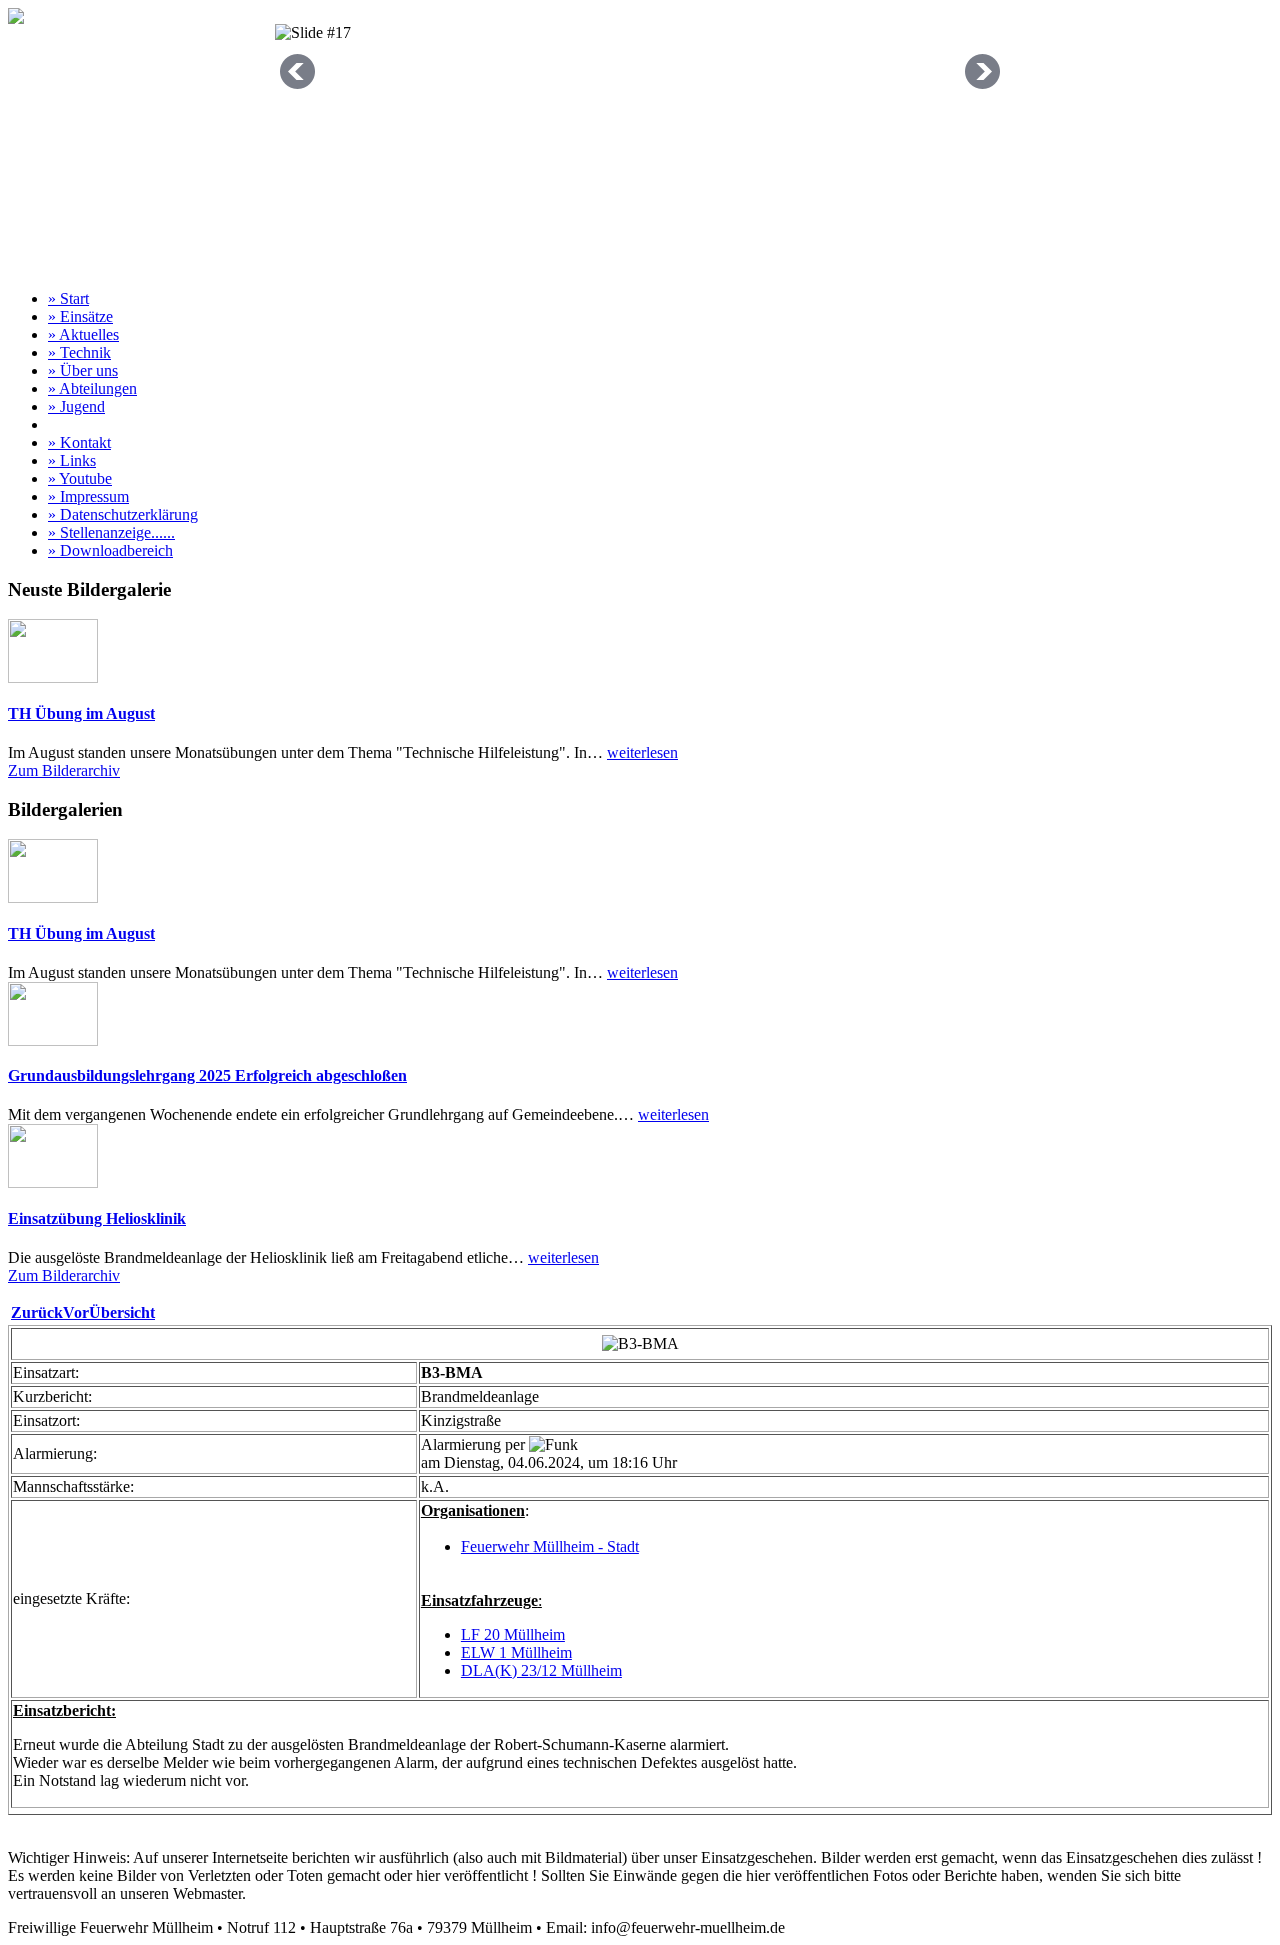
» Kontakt (79, 442)
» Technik (79, 352)
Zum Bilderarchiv (64, 770)
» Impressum (88, 496)
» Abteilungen (92, 388)
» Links (72, 460)
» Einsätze (80, 316)
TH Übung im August (81, 713)
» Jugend (76, 406)
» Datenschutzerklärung (123, 514)
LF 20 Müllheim (513, 1634)
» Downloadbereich (110, 550)
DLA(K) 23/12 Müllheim (541, 1670)
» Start (68, 298)
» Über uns (83, 370)
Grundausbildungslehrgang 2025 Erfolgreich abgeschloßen (207, 1075)
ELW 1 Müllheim (516, 1652)
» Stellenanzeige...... (111, 532)
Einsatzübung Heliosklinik (97, 1218)
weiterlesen (642, 752)
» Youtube (80, 478)
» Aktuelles (83, 334)
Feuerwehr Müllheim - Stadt (550, 1546)
